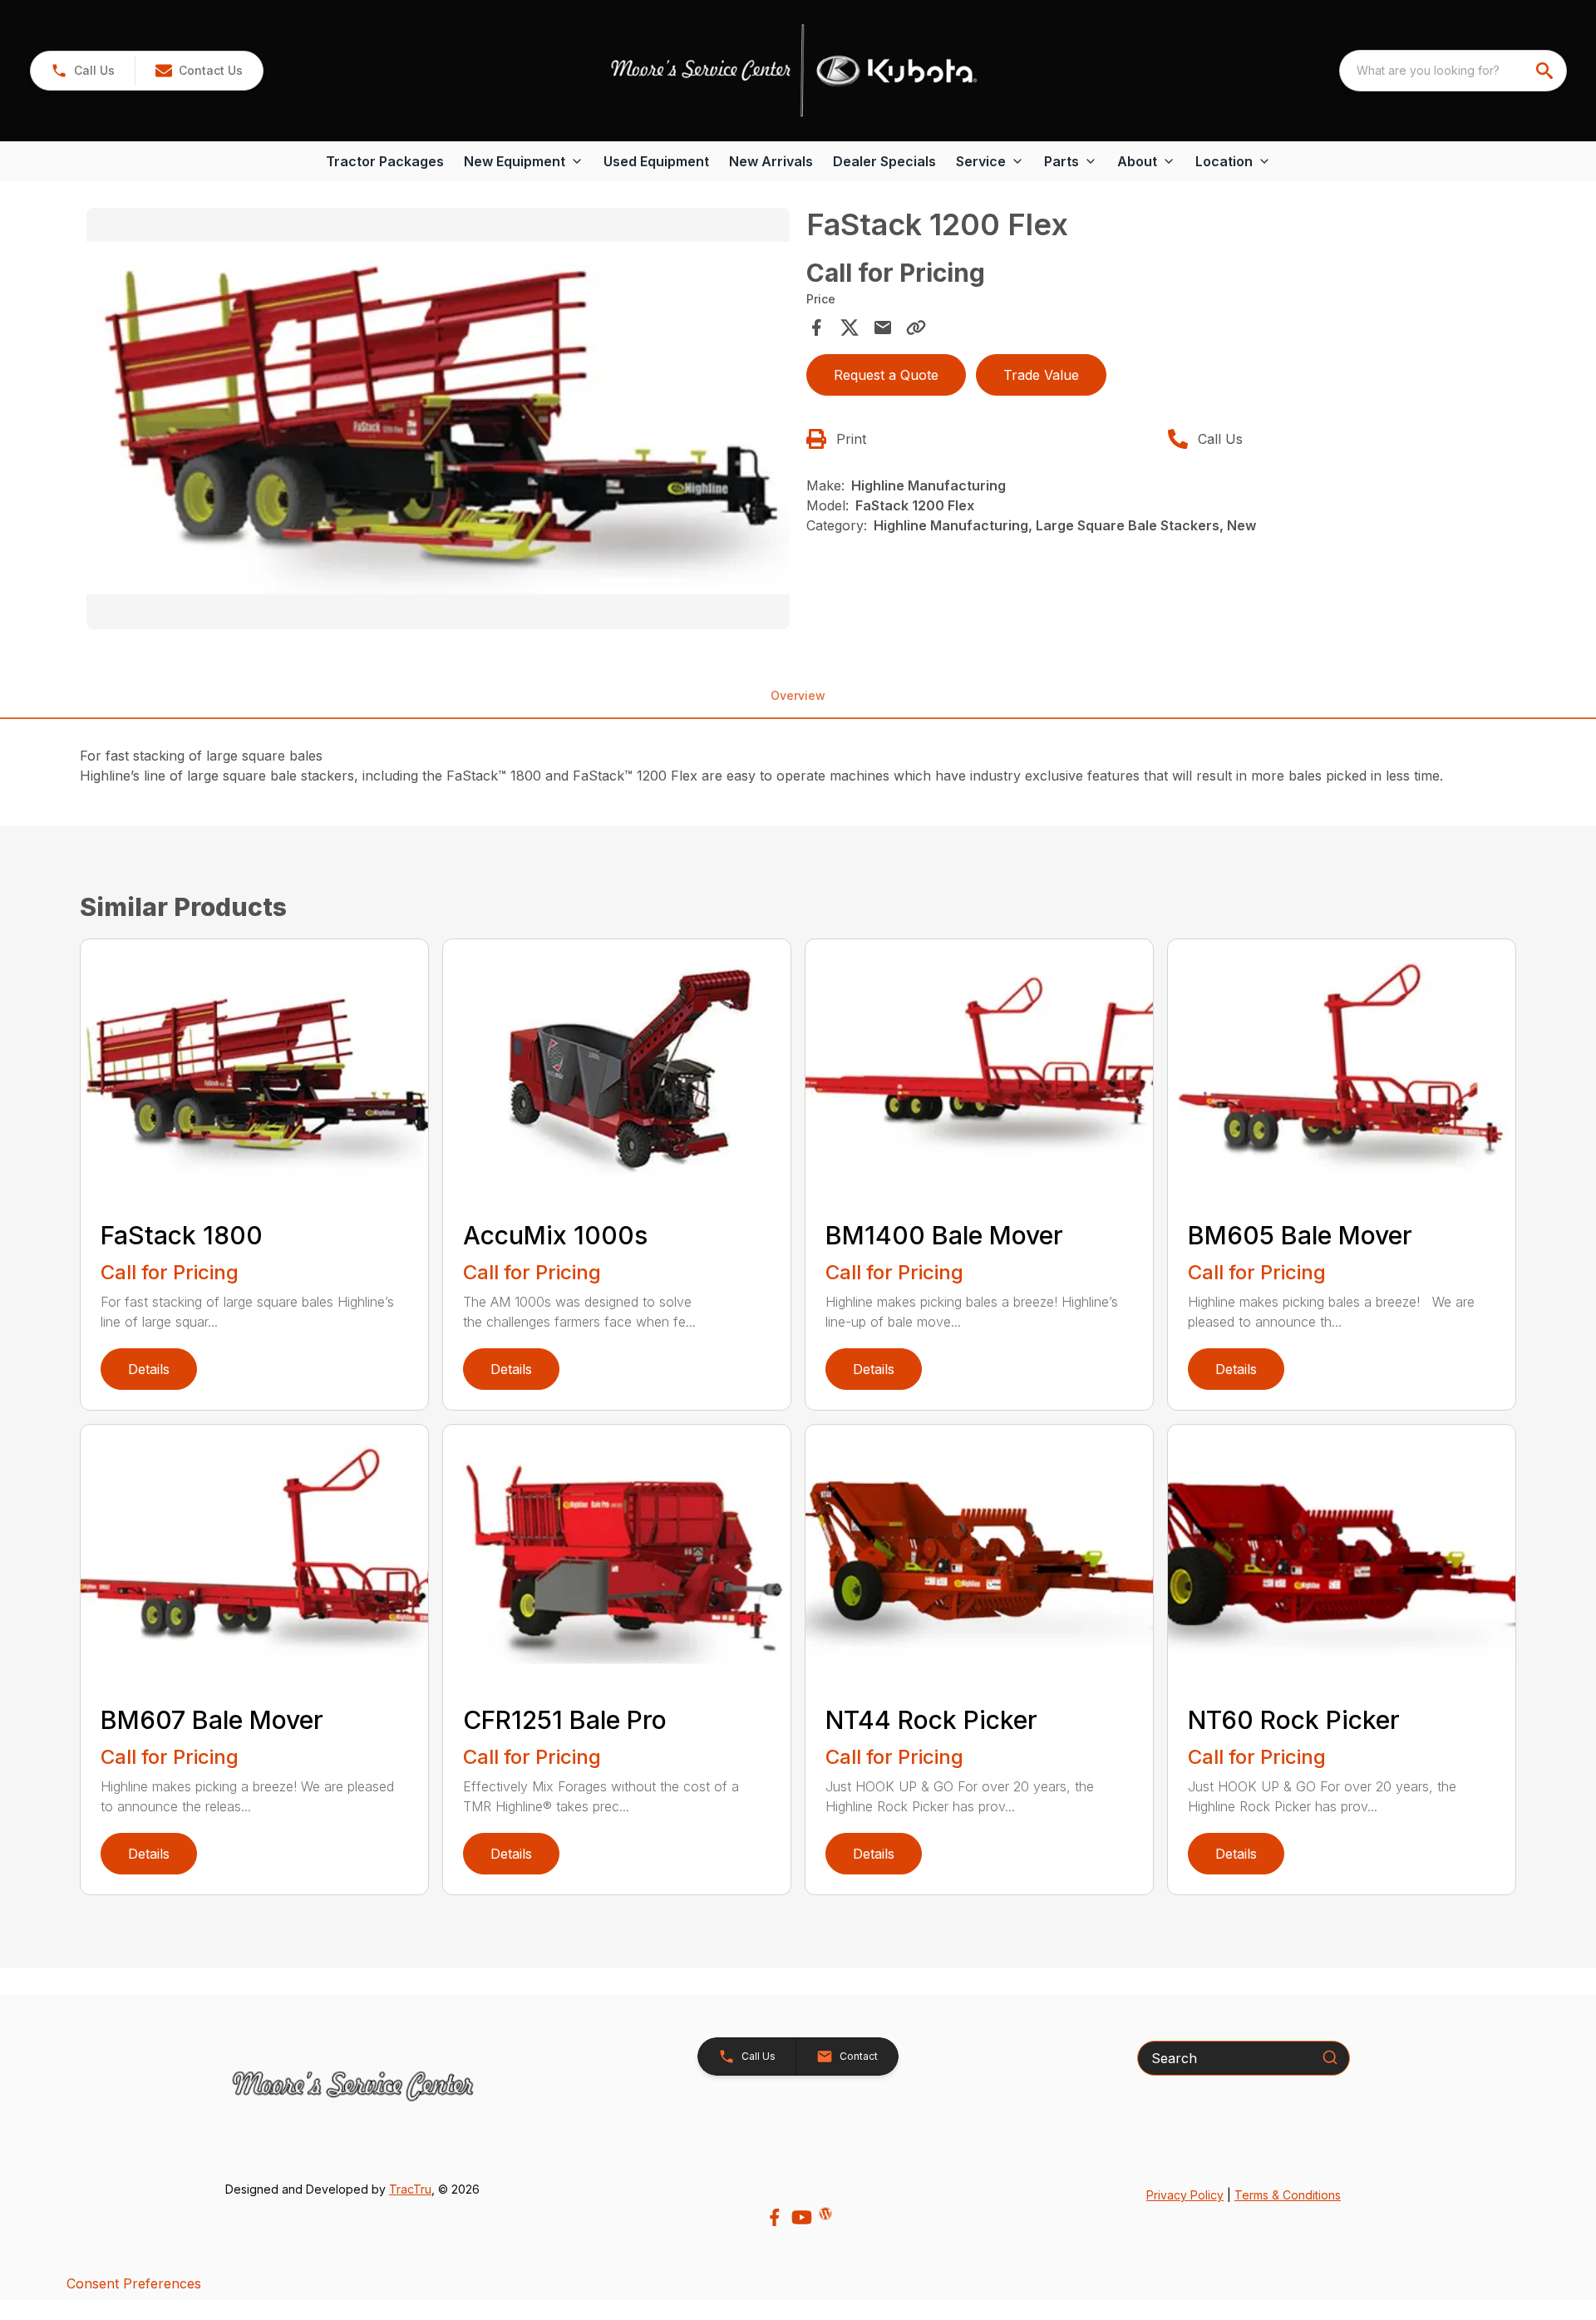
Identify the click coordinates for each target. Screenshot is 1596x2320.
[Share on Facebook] (816, 328)
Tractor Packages (385, 161)
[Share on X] (850, 328)
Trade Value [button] (1041, 375)
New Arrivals (771, 161)
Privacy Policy (1185, 2195)
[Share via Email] (883, 328)
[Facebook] (774, 2217)
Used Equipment (656, 161)
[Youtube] (802, 2217)
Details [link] (149, 1369)
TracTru (410, 2189)
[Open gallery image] (438, 419)
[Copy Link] (916, 328)
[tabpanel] (438, 421)
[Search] (1330, 2057)
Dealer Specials (884, 161)
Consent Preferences (134, 2283)
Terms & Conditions (1288, 2195)
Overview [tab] (798, 695)
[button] (83, 71)
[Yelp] (825, 2214)
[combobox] (1453, 71)
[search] (1546, 71)
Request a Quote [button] (886, 375)
